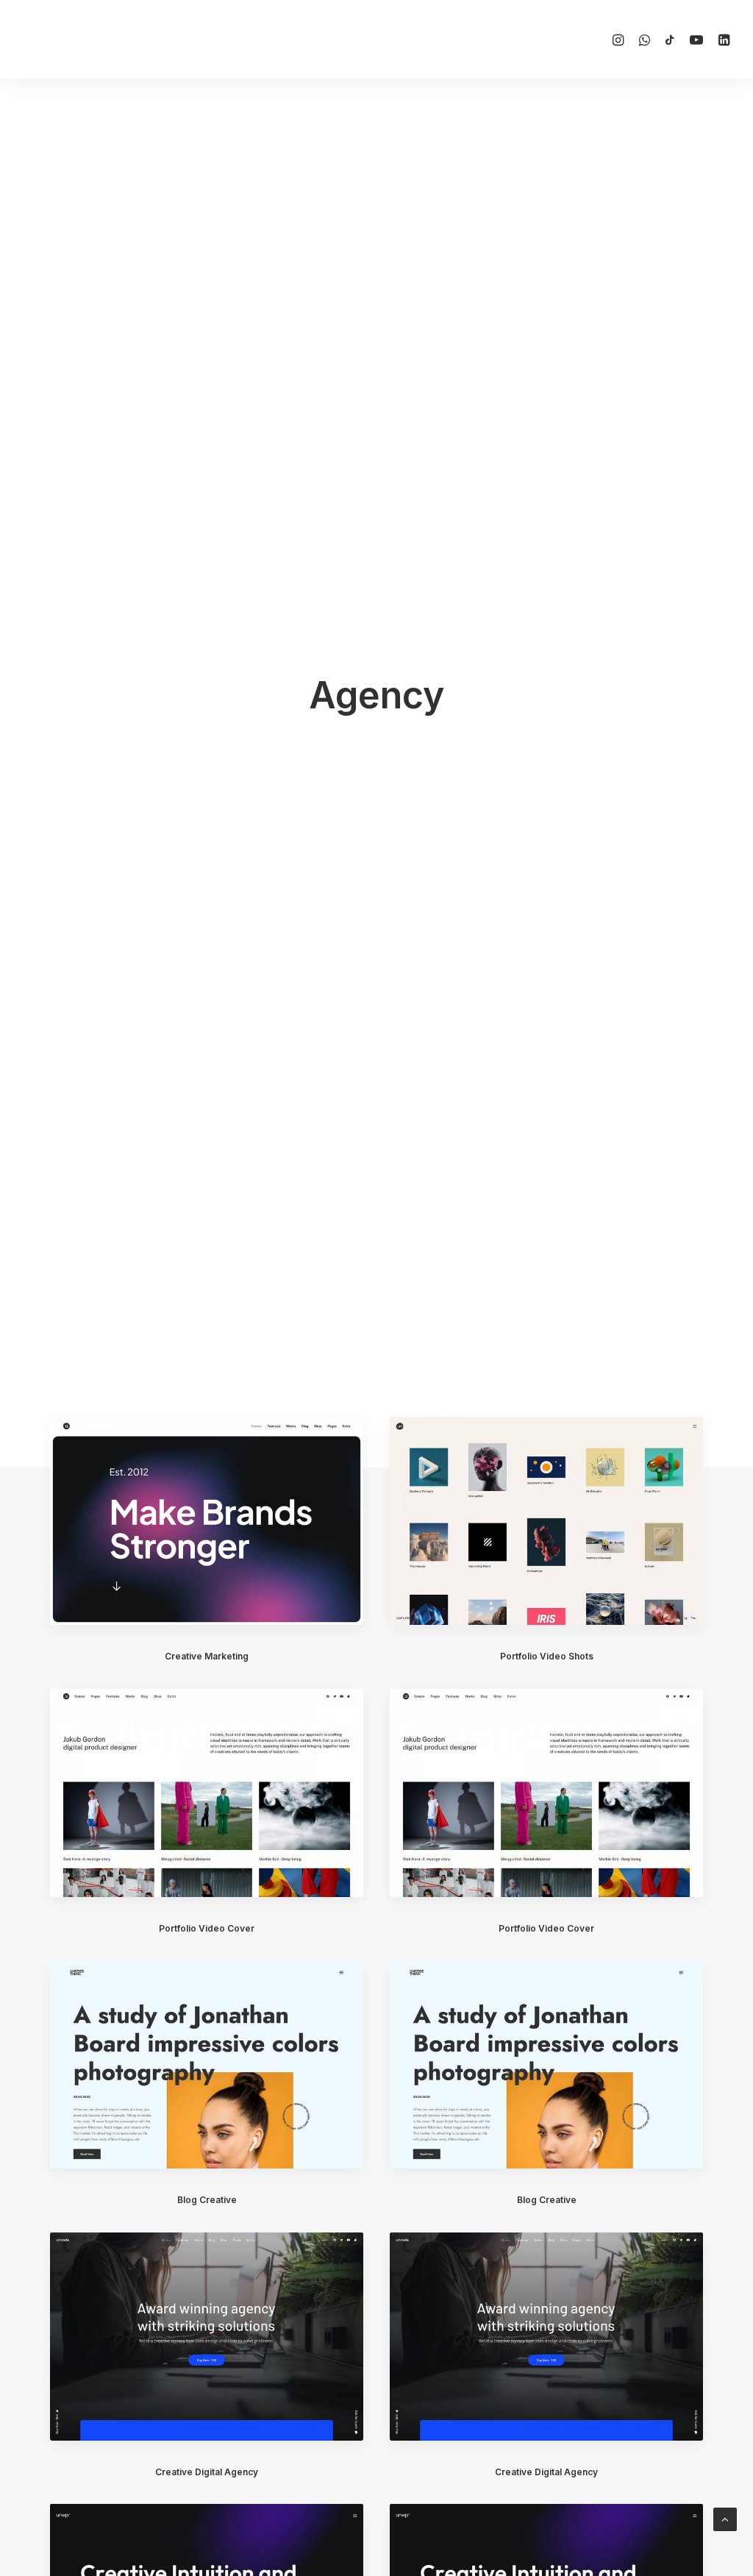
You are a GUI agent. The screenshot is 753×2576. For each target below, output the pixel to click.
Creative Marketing (207, 1656)
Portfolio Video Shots (547, 1656)
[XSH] (67, 39)
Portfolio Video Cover (207, 1928)
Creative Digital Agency (207, 2472)
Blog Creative (207, 2200)
